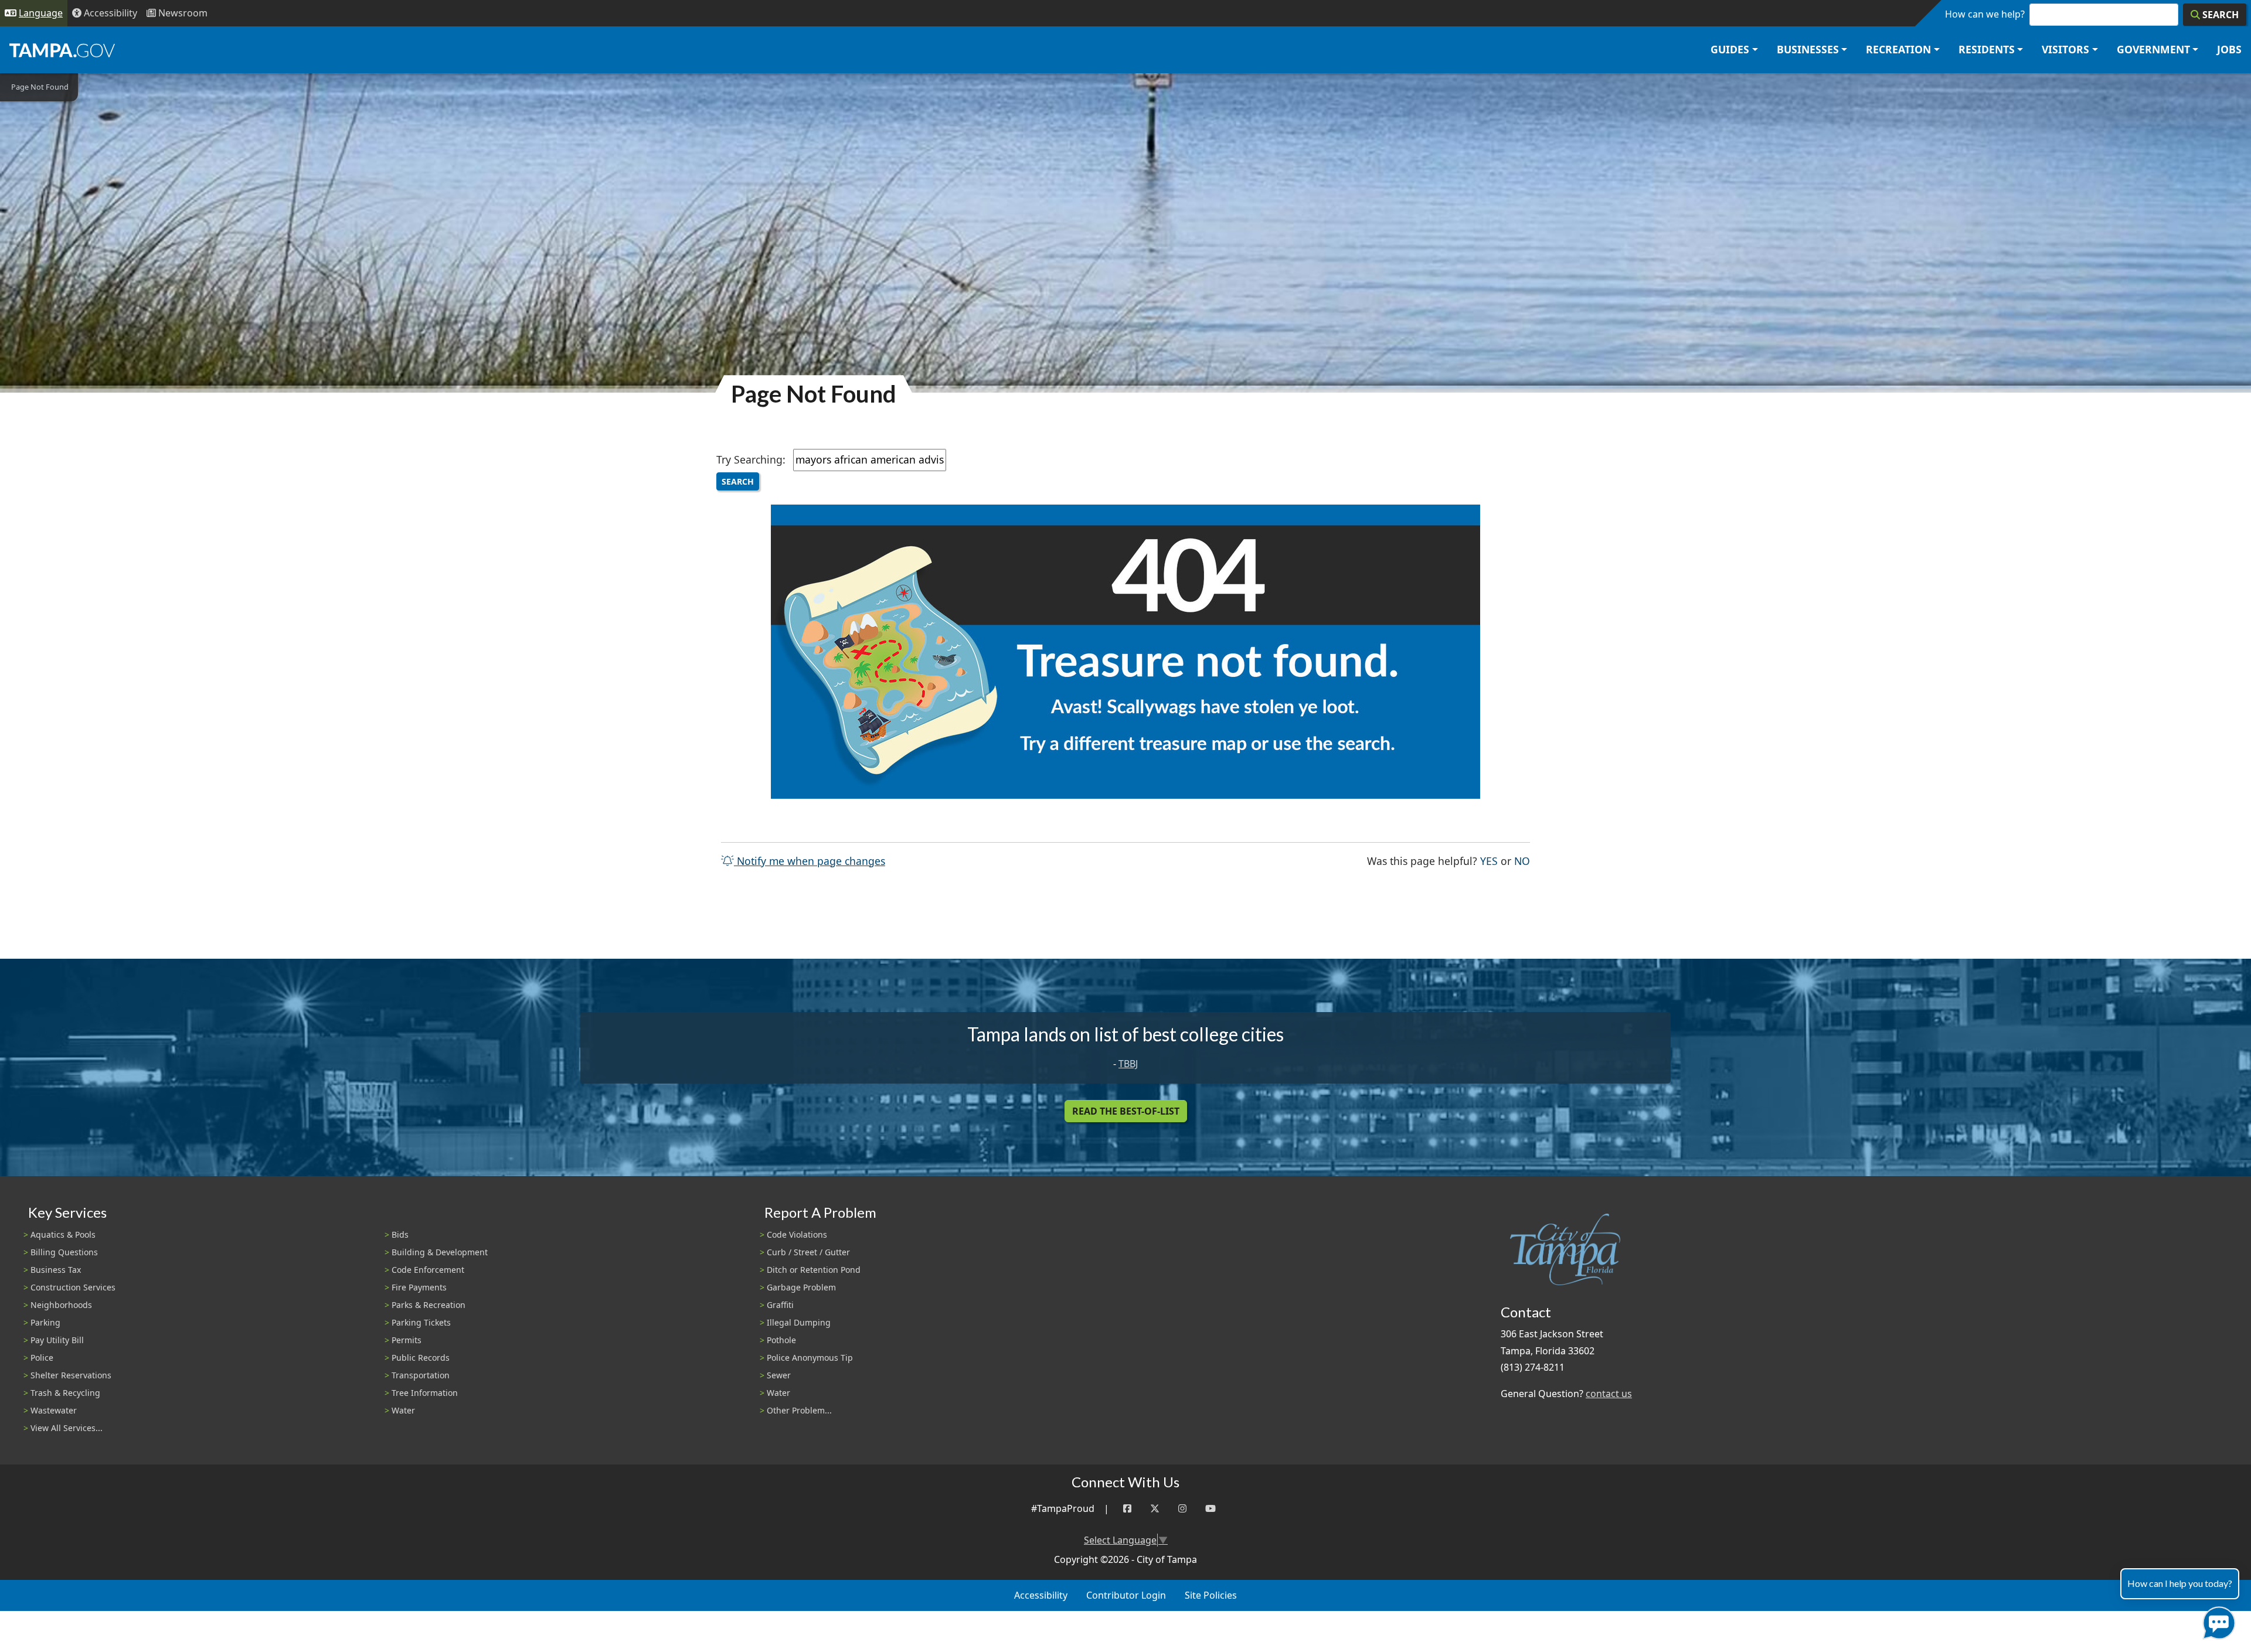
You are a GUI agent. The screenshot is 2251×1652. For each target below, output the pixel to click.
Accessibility (1041, 1595)
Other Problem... (799, 1410)
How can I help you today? (2180, 1583)
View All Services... (67, 1428)
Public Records (421, 1358)
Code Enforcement (428, 1270)
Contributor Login (1126, 1595)
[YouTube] (1210, 1509)
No (1522, 861)
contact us (1609, 1394)
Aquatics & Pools (63, 1234)
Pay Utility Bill (57, 1340)
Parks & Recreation (429, 1305)
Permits (407, 1340)
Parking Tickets (421, 1322)
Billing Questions (64, 1252)
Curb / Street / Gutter (808, 1252)
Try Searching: (751, 459)
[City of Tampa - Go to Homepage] (62, 50)
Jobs (2229, 49)
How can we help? (1985, 14)
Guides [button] (1730, 49)
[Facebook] (1127, 1509)
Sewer (779, 1375)
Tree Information (425, 1393)
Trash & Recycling (65, 1393)
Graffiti (780, 1305)
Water (403, 1410)
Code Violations (797, 1234)
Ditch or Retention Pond (814, 1270)
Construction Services (73, 1287)
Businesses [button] (1808, 49)
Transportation (421, 1375)
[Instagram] (1182, 1509)
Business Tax (56, 1270)
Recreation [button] (1898, 49)
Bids (400, 1234)
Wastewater (54, 1410)
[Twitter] (1155, 1509)
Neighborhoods (61, 1305)
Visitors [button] (2065, 49)
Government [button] (2153, 49)
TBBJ (1128, 1064)
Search (738, 481)
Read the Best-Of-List (1126, 1111)
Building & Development (440, 1252)
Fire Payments (419, 1287)
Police (42, 1358)
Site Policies (1211, 1595)
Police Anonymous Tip (810, 1358)
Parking (45, 1322)
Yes (1489, 861)
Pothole (781, 1340)
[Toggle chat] (2217, 1621)
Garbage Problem (801, 1287)
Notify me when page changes (810, 861)
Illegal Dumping (799, 1322)
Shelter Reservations (71, 1375)
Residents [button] (1987, 49)
